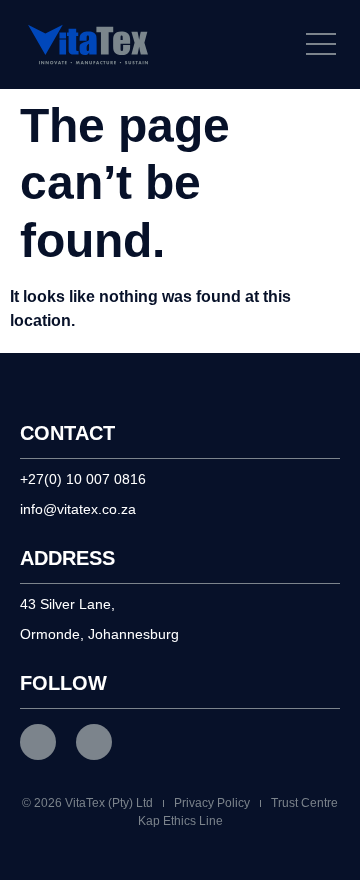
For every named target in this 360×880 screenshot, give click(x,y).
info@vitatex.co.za (78, 509)
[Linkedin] (94, 742)
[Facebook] (38, 742)
